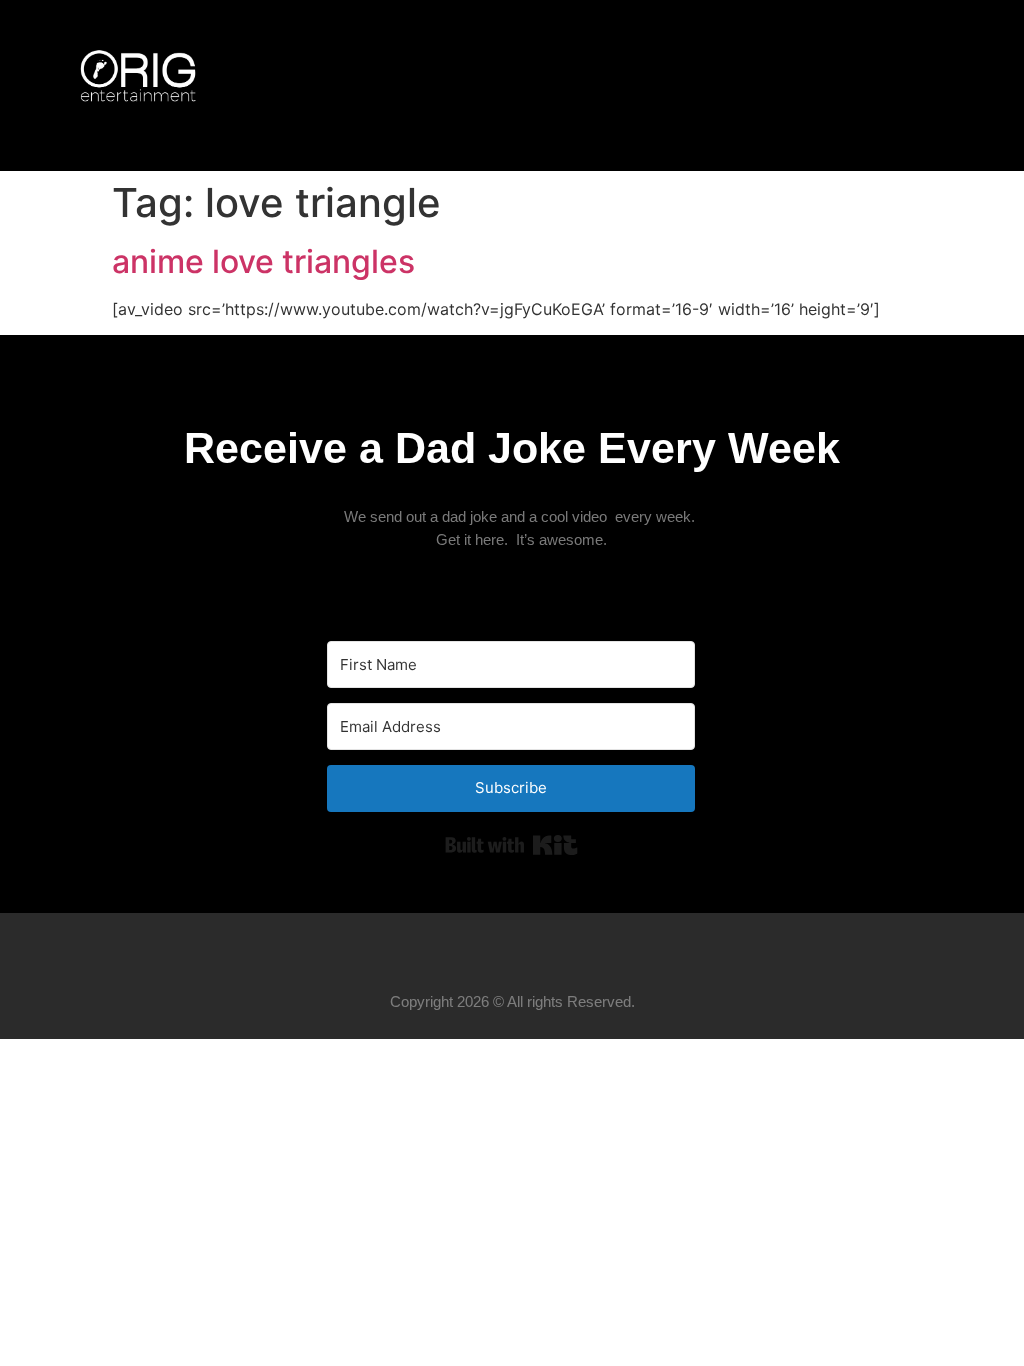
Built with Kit (511, 845)
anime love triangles (263, 261)
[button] (944, 86)
